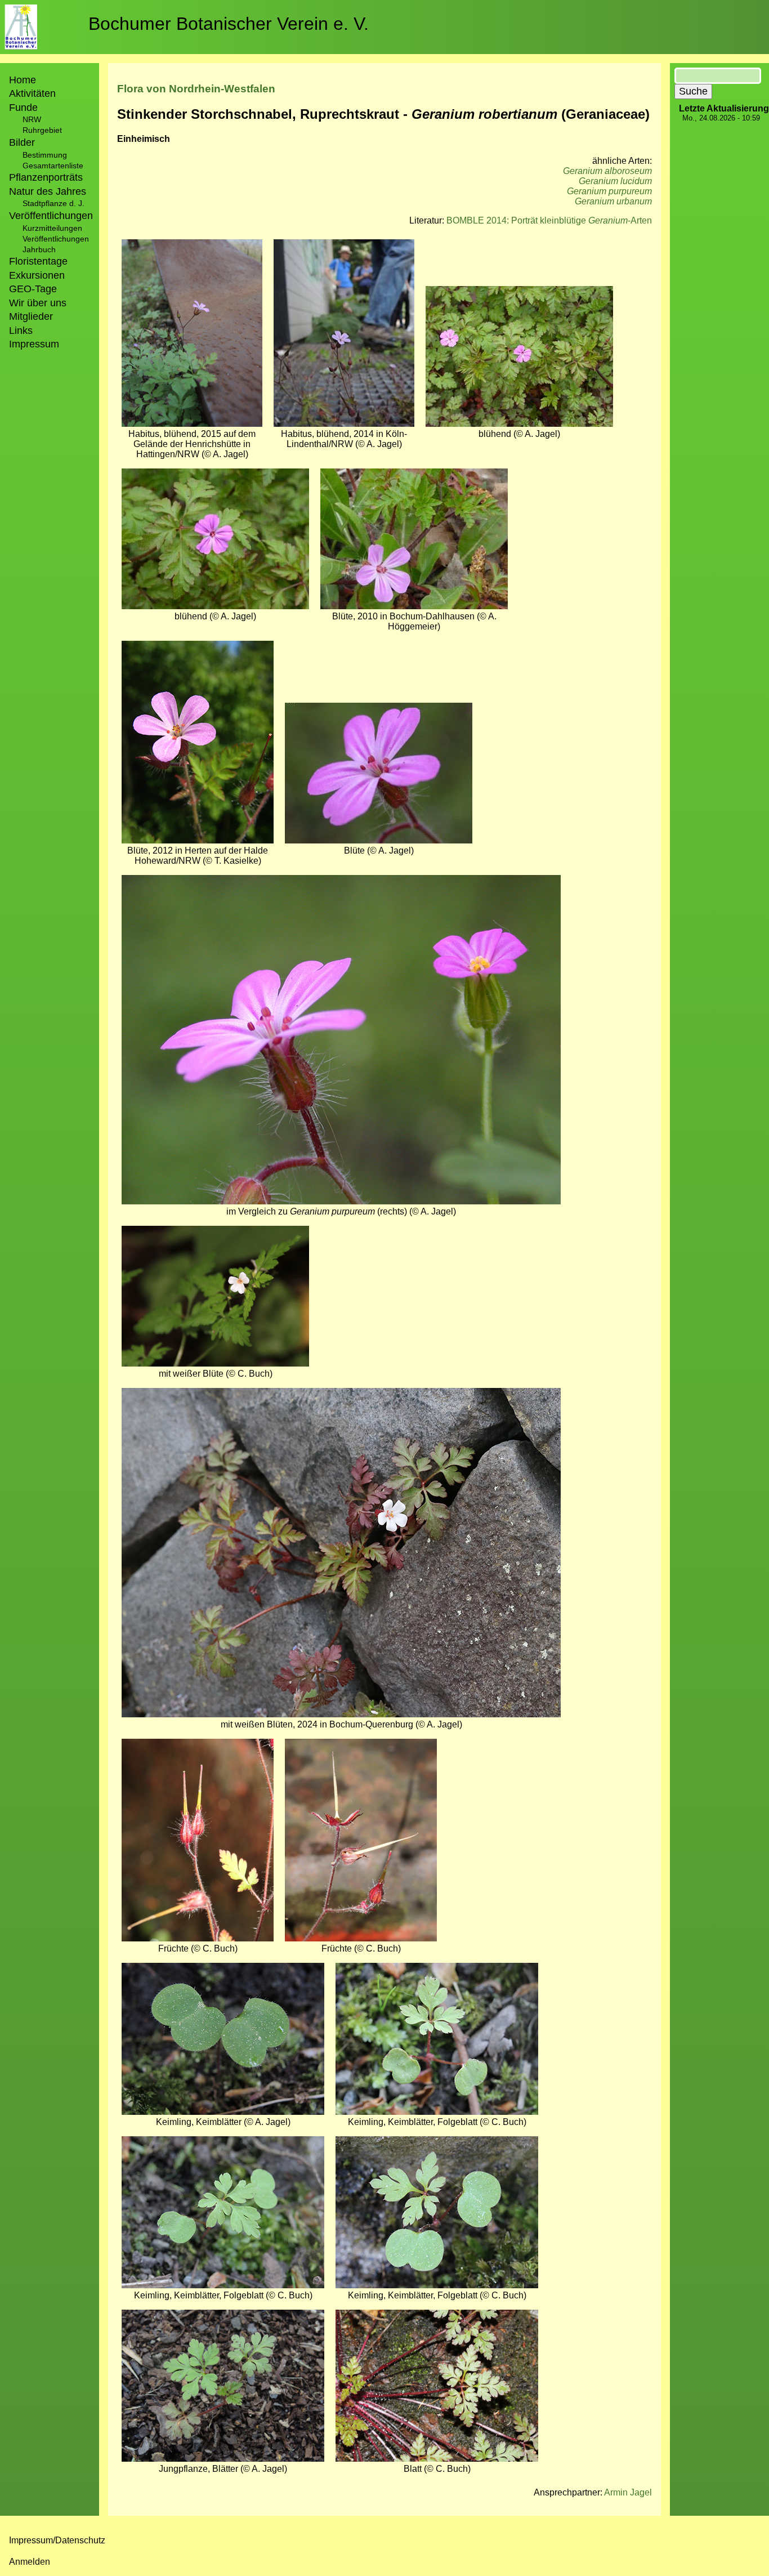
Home (23, 80)
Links (21, 331)
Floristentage (38, 261)
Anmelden (30, 2562)
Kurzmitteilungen (52, 228)
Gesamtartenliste (53, 166)
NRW (32, 119)
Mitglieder (31, 316)
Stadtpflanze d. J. (53, 203)
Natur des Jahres (48, 191)
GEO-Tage (33, 289)
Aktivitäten (32, 93)
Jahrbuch (39, 249)
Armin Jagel (628, 2492)
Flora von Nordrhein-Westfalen (196, 89)
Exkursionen (37, 275)
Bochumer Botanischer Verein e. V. (229, 24)
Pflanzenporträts (46, 177)
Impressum (34, 344)
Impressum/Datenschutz (57, 2540)
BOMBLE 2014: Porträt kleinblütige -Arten (549, 220)
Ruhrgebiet (42, 130)
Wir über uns (38, 303)
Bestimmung (45, 155)
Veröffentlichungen (56, 239)
